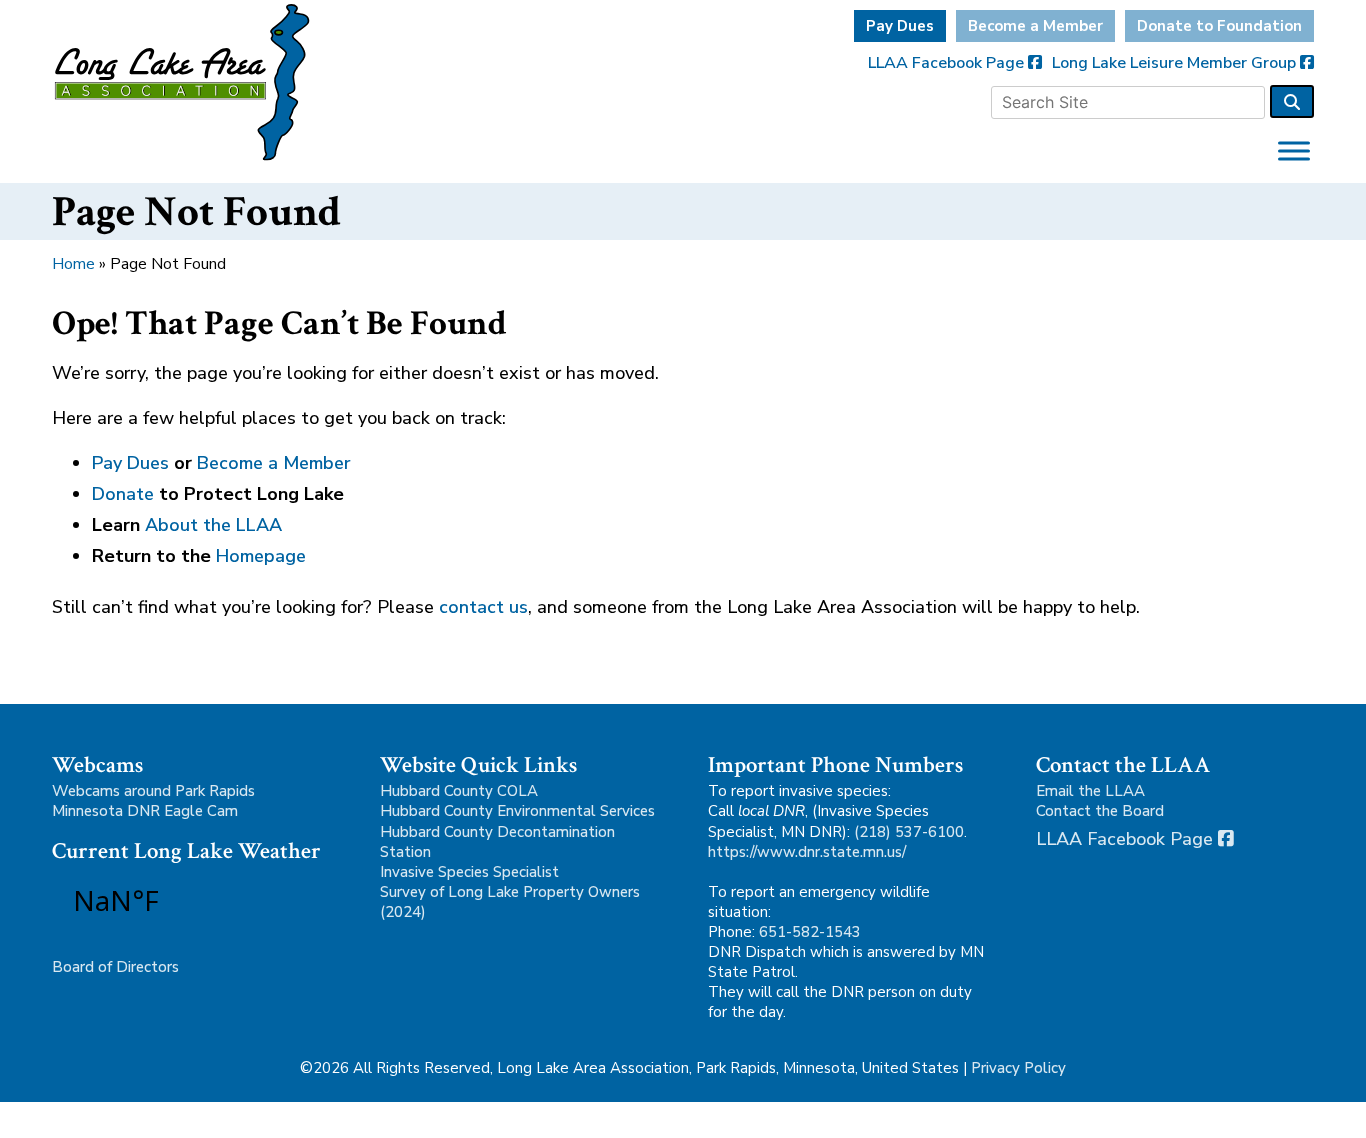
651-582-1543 (810, 932)
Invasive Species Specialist (469, 872)
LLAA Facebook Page (948, 63)
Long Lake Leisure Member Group (1176, 63)
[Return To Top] (1316, 1104)
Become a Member (1035, 26)
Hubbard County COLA (459, 791)
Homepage (261, 556)
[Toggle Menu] (1294, 150)
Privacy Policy (1018, 1068)
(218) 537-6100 (909, 832)
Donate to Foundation (1219, 26)
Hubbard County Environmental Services (517, 811)
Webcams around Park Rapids (153, 791)
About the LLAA (213, 525)
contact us (483, 607)
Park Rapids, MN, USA (172, 900)
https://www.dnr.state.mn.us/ (807, 852)
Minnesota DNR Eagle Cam (145, 811)
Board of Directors (115, 967)
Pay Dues (900, 26)
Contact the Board (1100, 811)
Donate (123, 494)
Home (73, 264)
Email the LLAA (1090, 791)
